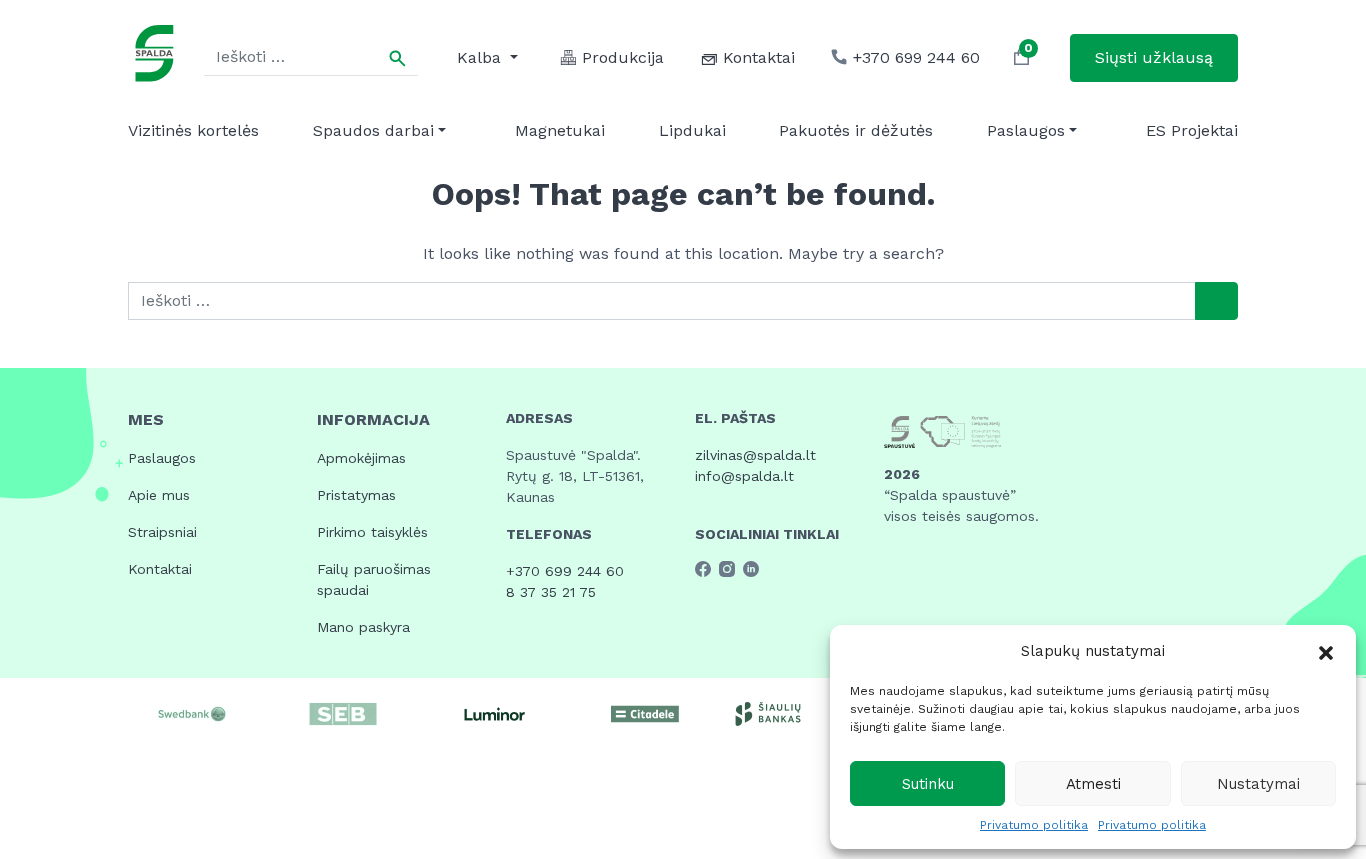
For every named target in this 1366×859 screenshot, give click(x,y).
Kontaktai (160, 569)
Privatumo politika (1034, 825)
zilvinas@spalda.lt (755, 455)
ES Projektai (1192, 130)
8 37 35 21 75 (551, 592)
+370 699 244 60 (565, 571)
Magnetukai (560, 130)
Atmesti (1093, 784)
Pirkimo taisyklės (372, 532)
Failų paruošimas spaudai (374, 579)
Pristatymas (356, 495)
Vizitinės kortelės (193, 130)
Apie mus (159, 495)
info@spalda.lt (744, 476)
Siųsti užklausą (1154, 57)
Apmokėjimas (361, 458)
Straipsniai (162, 532)
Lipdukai (692, 130)
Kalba (481, 57)
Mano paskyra (363, 627)
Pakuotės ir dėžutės (856, 130)
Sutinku (928, 784)
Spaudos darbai (373, 130)
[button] (1326, 651)
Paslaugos (1026, 130)
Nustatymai (1258, 784)
